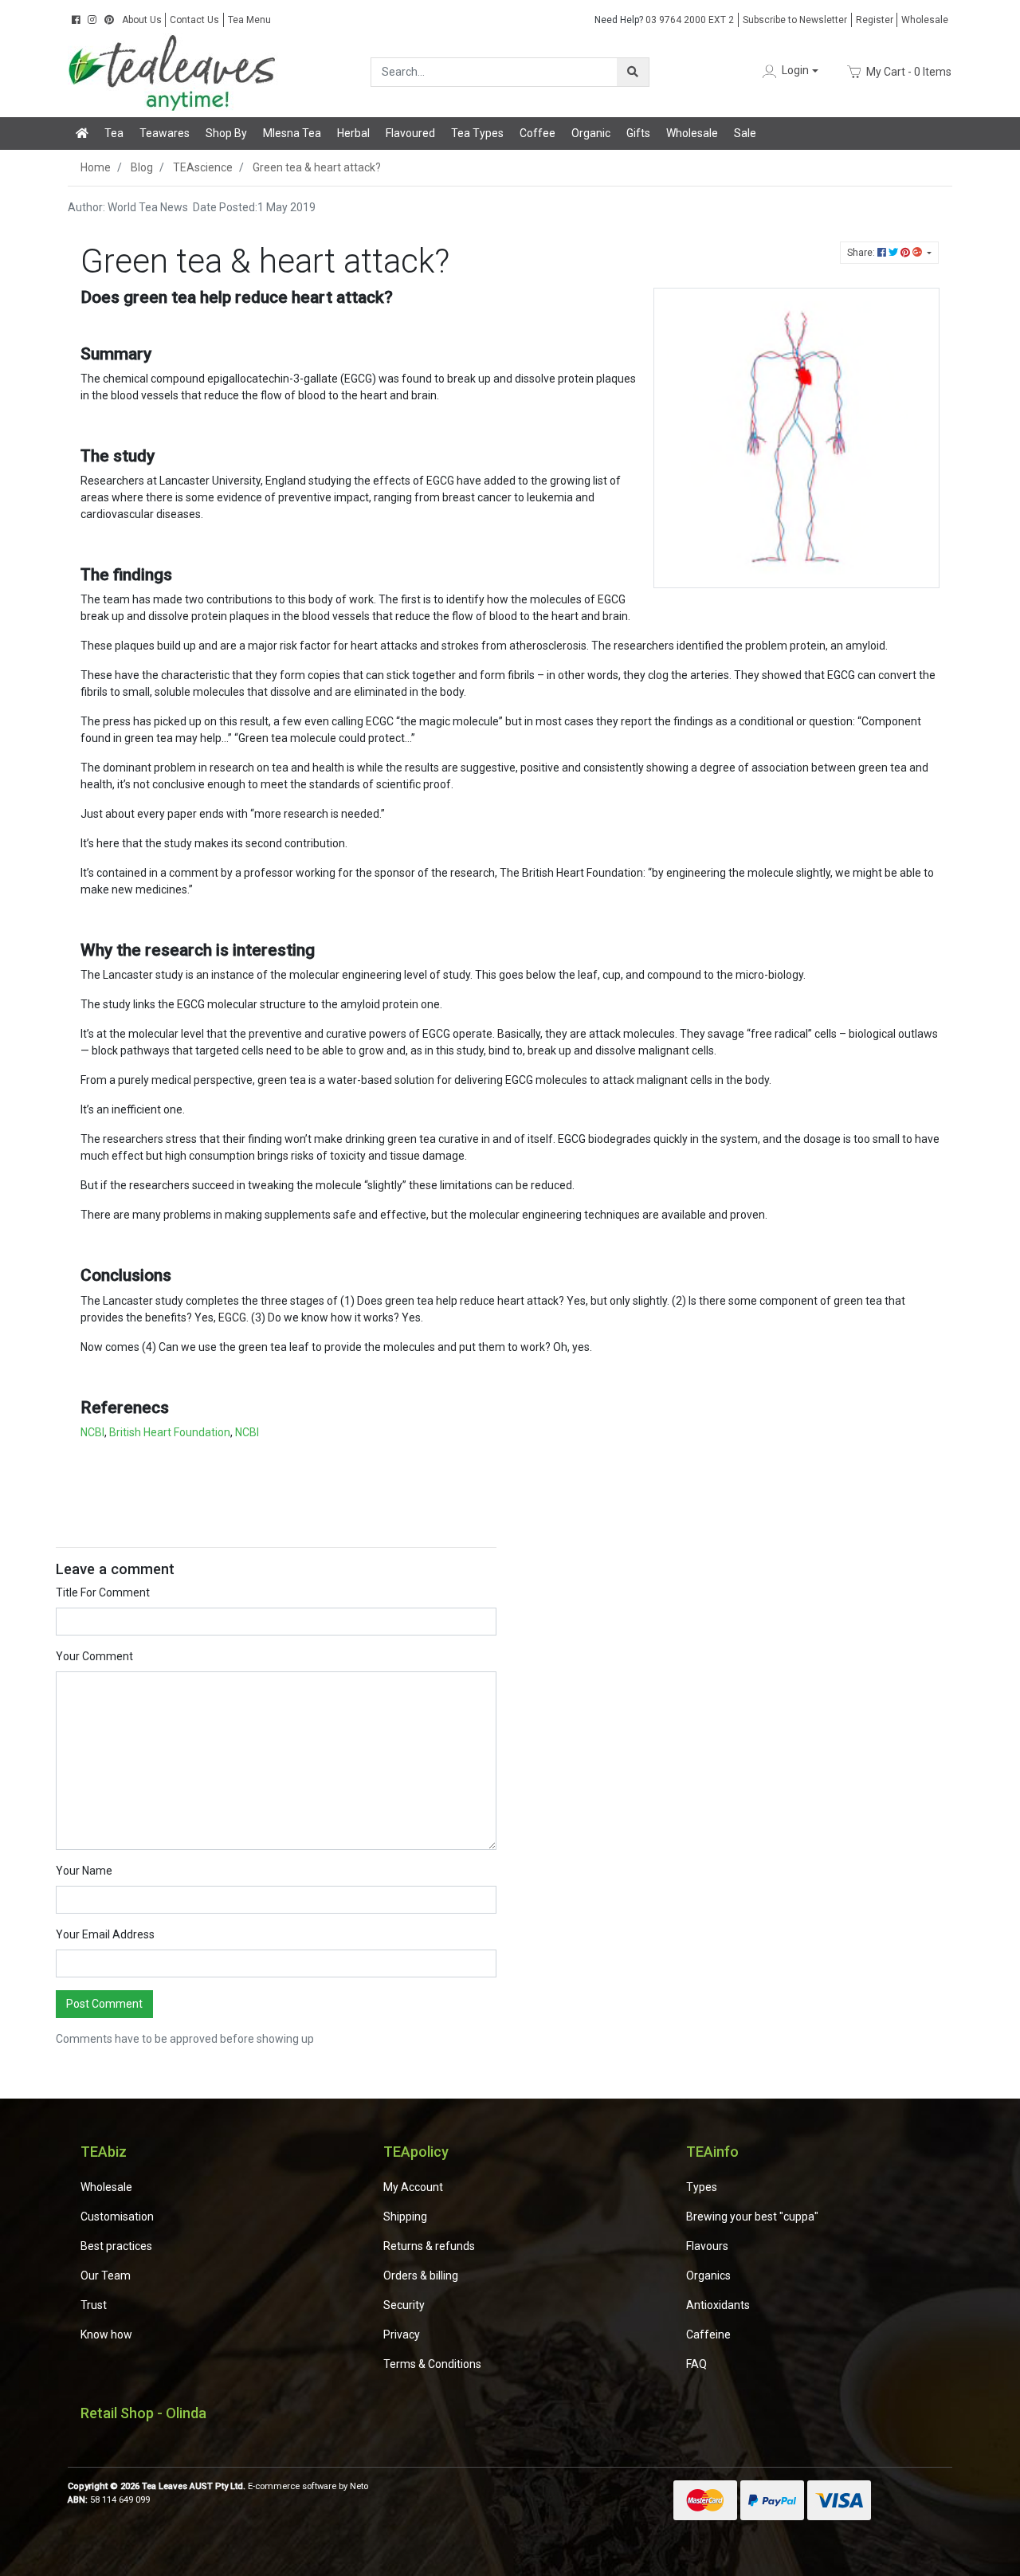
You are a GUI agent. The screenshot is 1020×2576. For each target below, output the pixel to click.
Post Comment (104, 2004)
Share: (862, 253)
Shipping (405, 2217)
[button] (789, 71)
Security (404, 2305)
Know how (106, 2334)
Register (875, 20)
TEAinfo (712, 2152)
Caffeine (708, 2334)
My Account (413, 2187)
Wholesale (925, 20)
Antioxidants (718, 2305)
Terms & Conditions (432, 2364)
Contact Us (194, 20)
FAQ (696, 2364)
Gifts (638, 133)
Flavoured (410, 133)
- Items (909, 71)
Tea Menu (249, 20)
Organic (591, 133)
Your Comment (94, 1656)
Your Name (84, 1871)
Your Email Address (105, 1934)
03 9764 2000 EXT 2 (664, 20)
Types (702, 2187)
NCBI (92, 1432)
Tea (114, 133)
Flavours (707, 2246)
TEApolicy (416, 2152)
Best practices (116, 2246)
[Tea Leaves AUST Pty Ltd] (175, 71)
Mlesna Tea (292, 133)
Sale (745, 133)
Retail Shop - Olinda (143, 2413)
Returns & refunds (429, 2246)
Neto (359, 2486)
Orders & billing (421, 2276)
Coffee (537, 133)
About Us (142, 20)
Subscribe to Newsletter (795, 20)
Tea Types (477, 133)
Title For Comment (103, 1592)
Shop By (226, 133)
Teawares (165, 133)
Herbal (353, 133)
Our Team (106, 2276)
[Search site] (633, 72)
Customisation (117, 2217)
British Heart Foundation (170, 1432)
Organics (708, 2276)
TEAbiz (104, 2152)
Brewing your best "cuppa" (752, 2217)
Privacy (402, 2334)
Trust (94, 2305)
